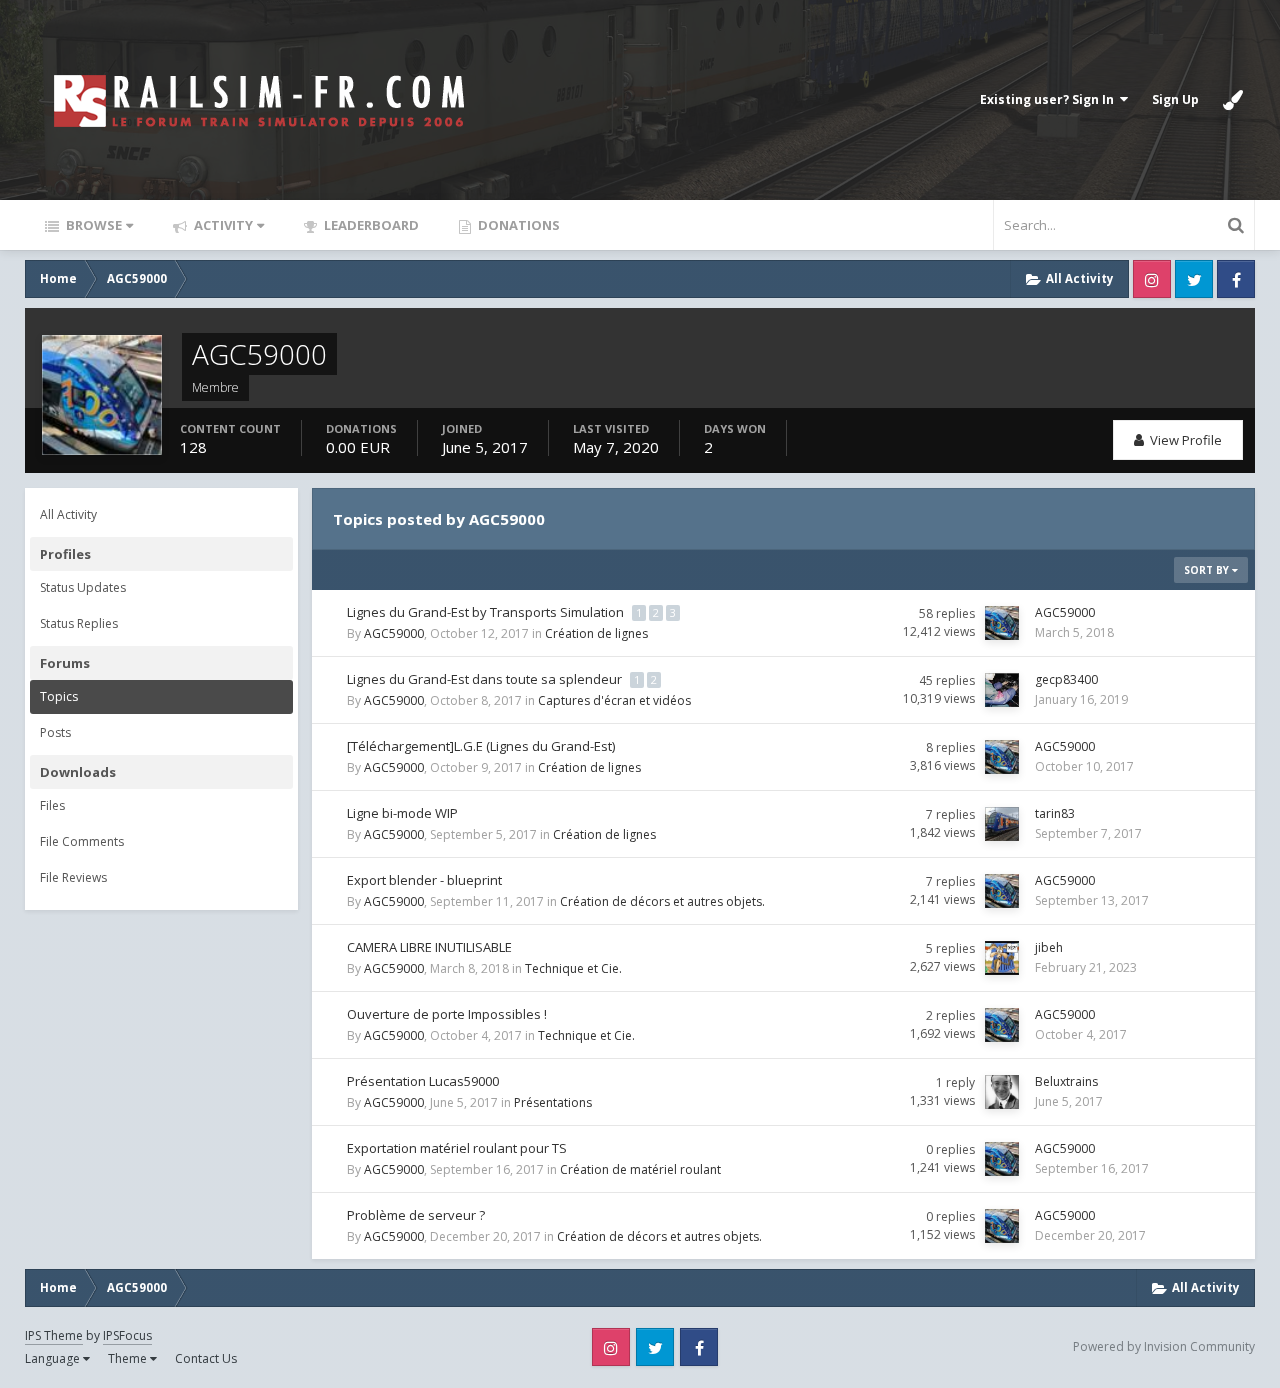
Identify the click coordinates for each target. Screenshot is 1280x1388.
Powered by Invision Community (1164, 1346)
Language (54, 1358)
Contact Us (206, 1358)
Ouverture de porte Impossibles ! (447, 1014)
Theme (129, 1358)
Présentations (553, 1102)
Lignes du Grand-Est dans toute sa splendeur (486, 679)
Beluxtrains (1066, 1081)
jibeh (1049, 947)
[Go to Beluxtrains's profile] (1002, 1092)
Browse (92, 225)
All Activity (68, 514)
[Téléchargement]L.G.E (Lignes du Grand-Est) (481, 746)
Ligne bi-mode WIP (402, 813)
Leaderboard (370, 225)
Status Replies (79, 623)
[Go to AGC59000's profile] (1002, 623)
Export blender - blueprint (424, 880)
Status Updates (83, 587)
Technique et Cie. (573, 968)
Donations (517, 225)
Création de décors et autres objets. (662, 901)
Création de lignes (596, 633)
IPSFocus (127, 1335)
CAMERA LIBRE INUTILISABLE (429, 947)
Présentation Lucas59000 (423, 1081)
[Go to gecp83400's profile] (1002, 690)
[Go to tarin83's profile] (1002, 824)
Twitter (1194, 279)
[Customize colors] (1233, 100)
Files (52, 805)
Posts (55, 732)
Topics (59, 696)
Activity (222, 225)
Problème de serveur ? (416, 1215)
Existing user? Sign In (1050, 99)
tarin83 (1055, 813)
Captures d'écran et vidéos (614, 700)
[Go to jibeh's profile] (1002, 958)
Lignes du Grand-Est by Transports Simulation (487, 612)
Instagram (1152, 279)
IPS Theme (54, 1335)
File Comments (82, 841)
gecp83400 (1066, 679)
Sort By (1208, 570)
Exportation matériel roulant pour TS (457, 1148)
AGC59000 (394, 633)
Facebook (1236, 279)
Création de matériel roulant (640, 1169)
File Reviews (73, 877)
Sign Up (1175, 99)
